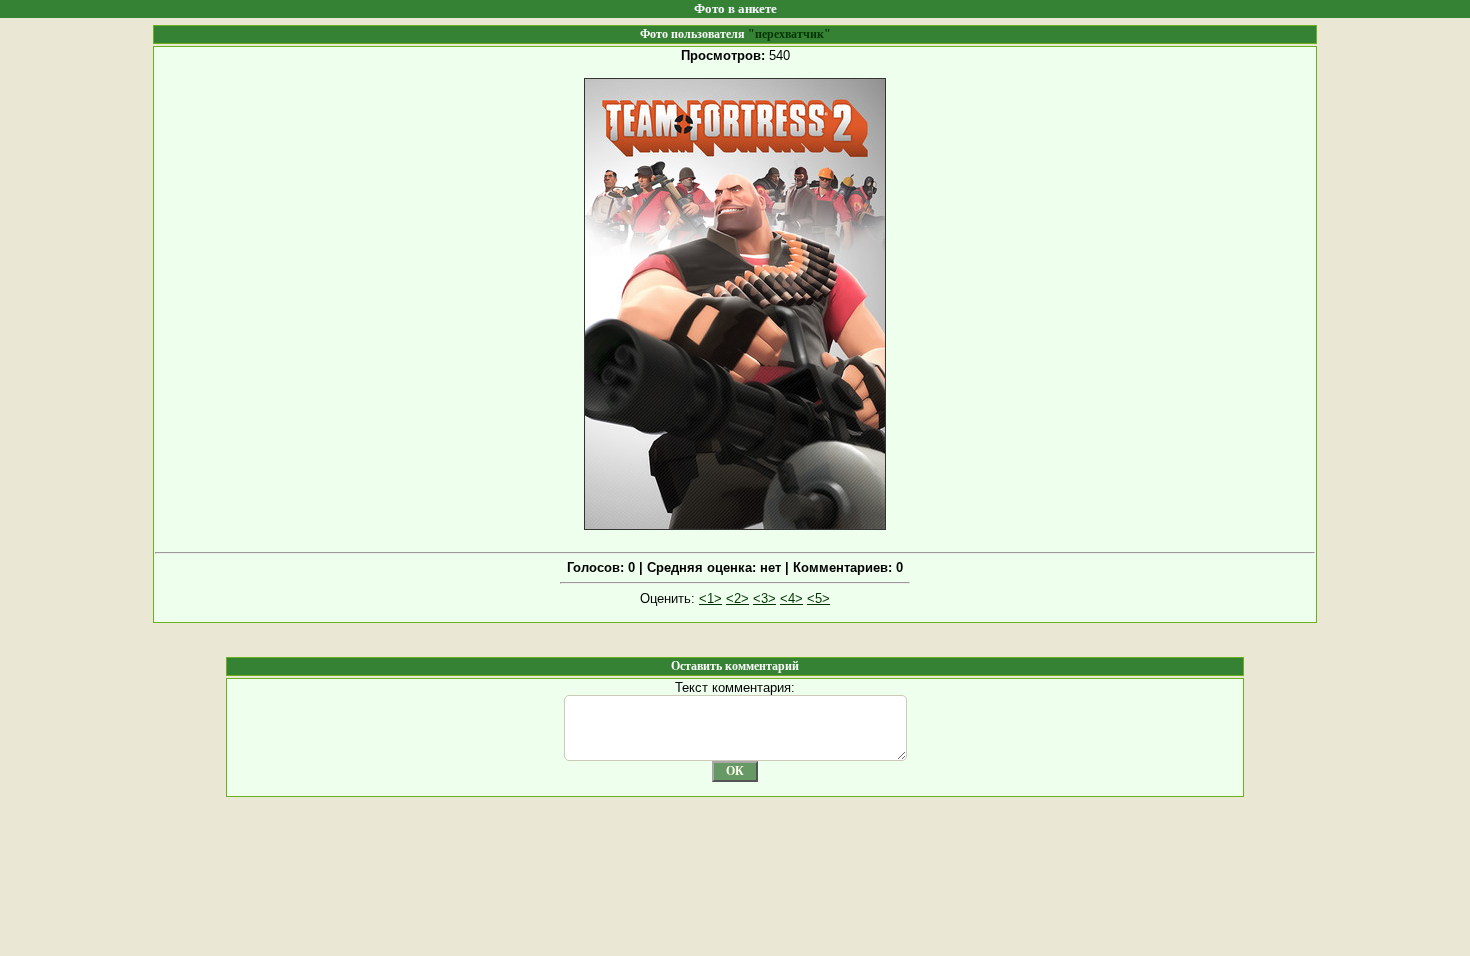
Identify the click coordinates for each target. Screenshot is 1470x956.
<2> (737, 598)
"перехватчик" (789, 34)
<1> (710, 598)
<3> (764, 598)
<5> (818, 598)
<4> (791, 598)
